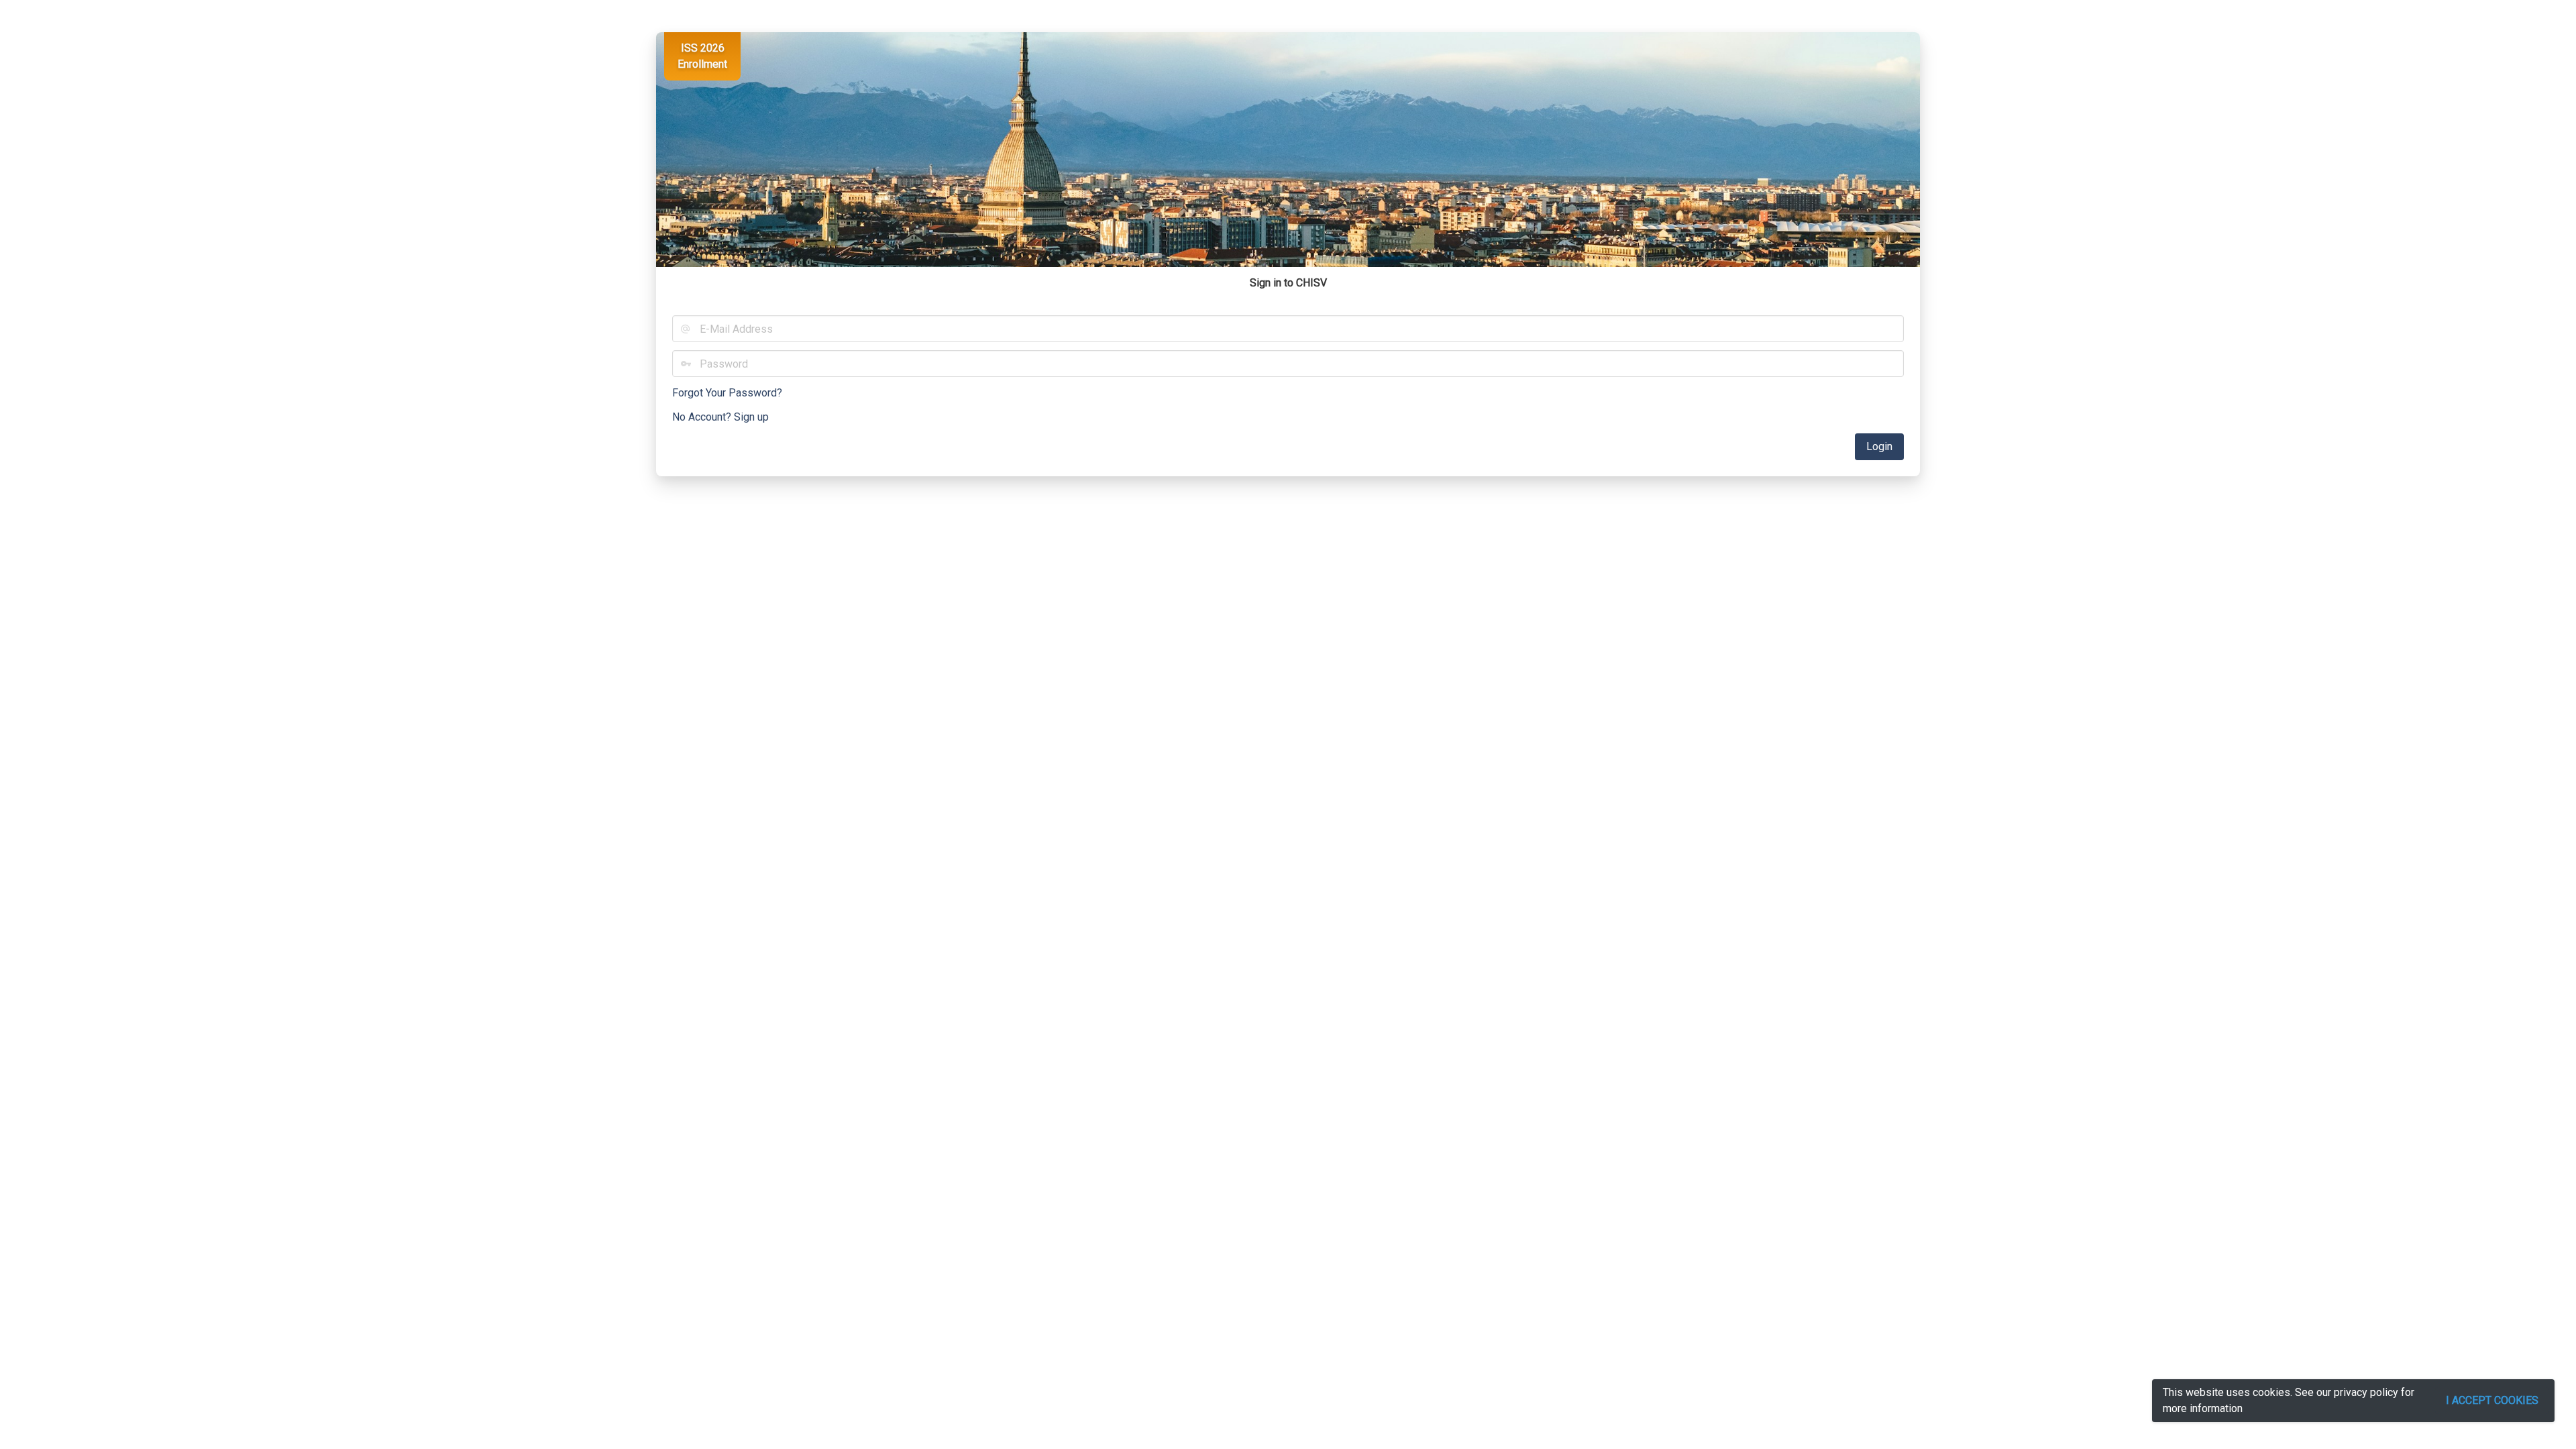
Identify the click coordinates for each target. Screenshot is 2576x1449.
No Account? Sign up (720, 417)
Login (1879, 446)
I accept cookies (2492, 1400)
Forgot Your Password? (727, 393)
